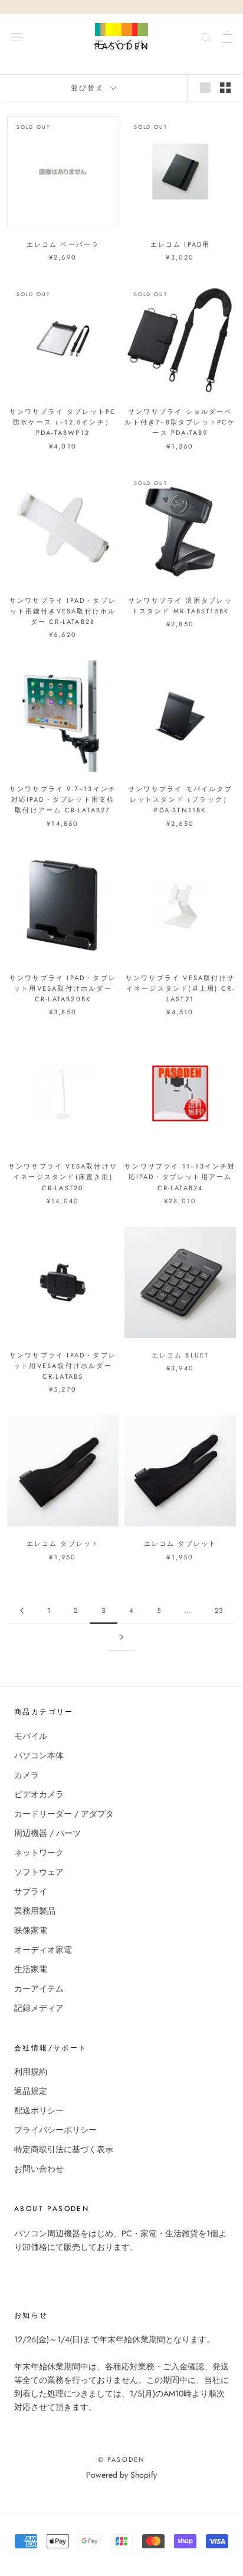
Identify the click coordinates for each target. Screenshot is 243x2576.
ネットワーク (39, 1853)
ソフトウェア (39, 1872)
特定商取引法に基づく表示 (64, 2149)
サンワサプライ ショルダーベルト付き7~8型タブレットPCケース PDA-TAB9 (180, 422)
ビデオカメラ (39, 1794)
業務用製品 (35, 1911)
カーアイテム (39, 1989)
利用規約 (31, 2072)
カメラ (27, 1775)
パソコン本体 (39, 1755)
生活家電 (31, 1969)
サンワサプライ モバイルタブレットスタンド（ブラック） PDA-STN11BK (180, 799)
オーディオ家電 (43, 1950)
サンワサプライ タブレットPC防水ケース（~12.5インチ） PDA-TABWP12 (63, 422)
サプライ (31, 1891)
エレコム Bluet (180, 1355)
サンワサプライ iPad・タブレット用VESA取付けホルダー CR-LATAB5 (63, 1366)
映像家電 (31, 1930)
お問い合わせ (39, 2169)
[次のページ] (121, 1637)
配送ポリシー (39, 2110)
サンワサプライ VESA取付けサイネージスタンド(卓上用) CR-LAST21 (180, 988)
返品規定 (31, 2091)
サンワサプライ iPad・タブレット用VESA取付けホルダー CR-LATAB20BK (63, 988)
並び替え (90, 88)
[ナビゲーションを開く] (17, 36)
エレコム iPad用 (180, 244)
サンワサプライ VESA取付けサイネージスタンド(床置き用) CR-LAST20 (63, 1177)
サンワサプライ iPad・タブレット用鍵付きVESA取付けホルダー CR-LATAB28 (63, 611)
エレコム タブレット (63, 1543)
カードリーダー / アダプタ (64, 1814)
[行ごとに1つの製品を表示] (205, 88)
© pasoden (122, 2459)
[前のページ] (22, 1611)
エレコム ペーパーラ (63, 244)
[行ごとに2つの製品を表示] (225, 88)
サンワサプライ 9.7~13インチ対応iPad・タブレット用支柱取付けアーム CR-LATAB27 (63, 799)
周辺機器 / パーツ (47, 1833)
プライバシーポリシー (55, 2130)
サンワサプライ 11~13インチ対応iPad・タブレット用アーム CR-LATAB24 (180, 1177)
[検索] (206, 36)
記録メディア (39, 2008)
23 (219, 1611)
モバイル (31, 1736)
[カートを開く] (227, 36)
